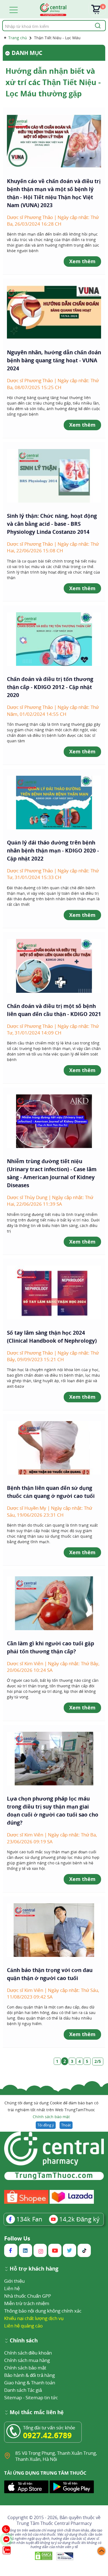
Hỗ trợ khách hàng (34, 2269)
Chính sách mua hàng (27, 2360)
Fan (29, 2219)
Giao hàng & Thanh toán (30, 2383)
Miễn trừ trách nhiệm (27, 2303)
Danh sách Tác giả (23, 2390)
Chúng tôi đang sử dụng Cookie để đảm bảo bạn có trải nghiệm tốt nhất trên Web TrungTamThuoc (51, 2110)
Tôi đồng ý (46, 2125)
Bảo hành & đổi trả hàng (29, 2375)
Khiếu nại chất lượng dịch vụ (34, 2318)
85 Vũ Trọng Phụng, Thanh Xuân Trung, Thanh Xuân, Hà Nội (56, 2456)
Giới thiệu (14, 2281)
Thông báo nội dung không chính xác (43, 2311)
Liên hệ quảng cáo (23, 2326)
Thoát (66, 2125)
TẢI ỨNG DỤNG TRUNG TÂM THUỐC (45, 2473)
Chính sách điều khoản (28, 2353)
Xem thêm (82, 261)
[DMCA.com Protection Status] (44, 2556)
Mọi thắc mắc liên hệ (37, 2413)
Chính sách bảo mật (51, 2117)
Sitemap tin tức (42, 2397)
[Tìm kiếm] (97, 26)
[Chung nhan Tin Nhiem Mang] (65, 2556)
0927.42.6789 (47, 2435)
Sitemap (13, 2397)
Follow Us (17, 2239)
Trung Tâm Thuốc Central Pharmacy (54, 2523)
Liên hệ (12, 2288)
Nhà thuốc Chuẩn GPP (28, 2296)
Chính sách (24, 2341)
